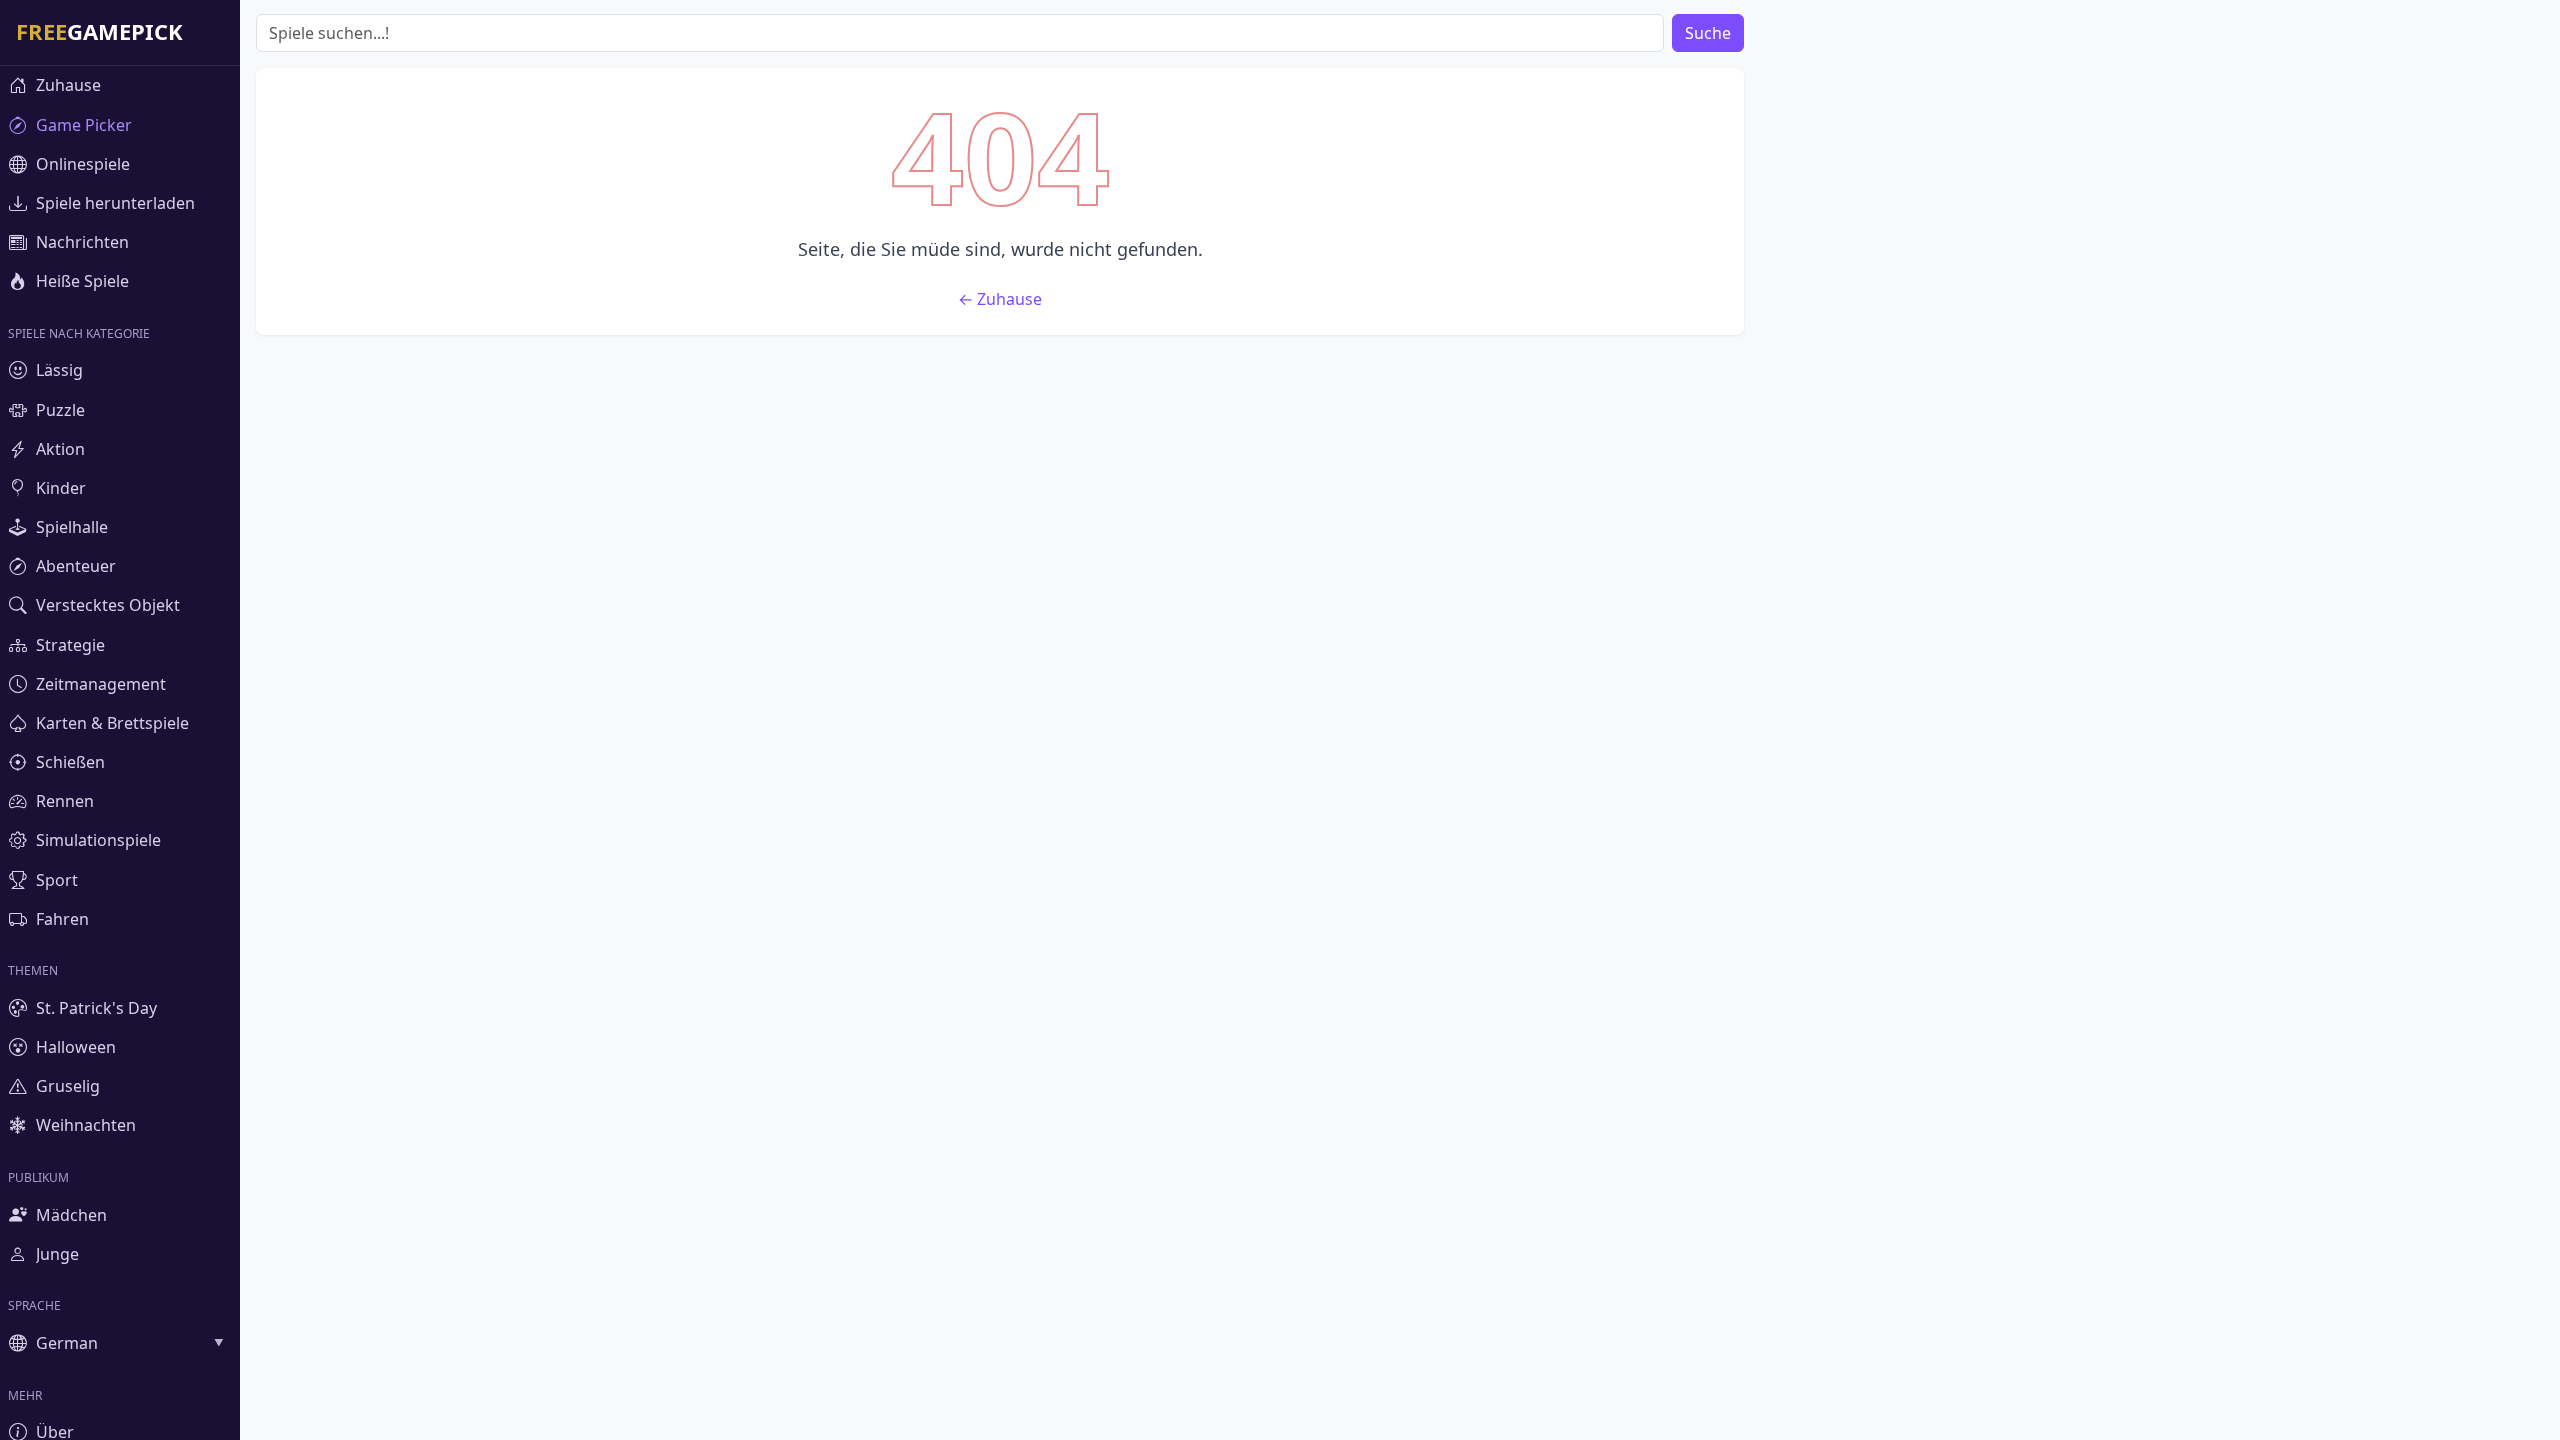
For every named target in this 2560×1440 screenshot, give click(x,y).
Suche (1708, 33)
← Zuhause (1000, 299)
